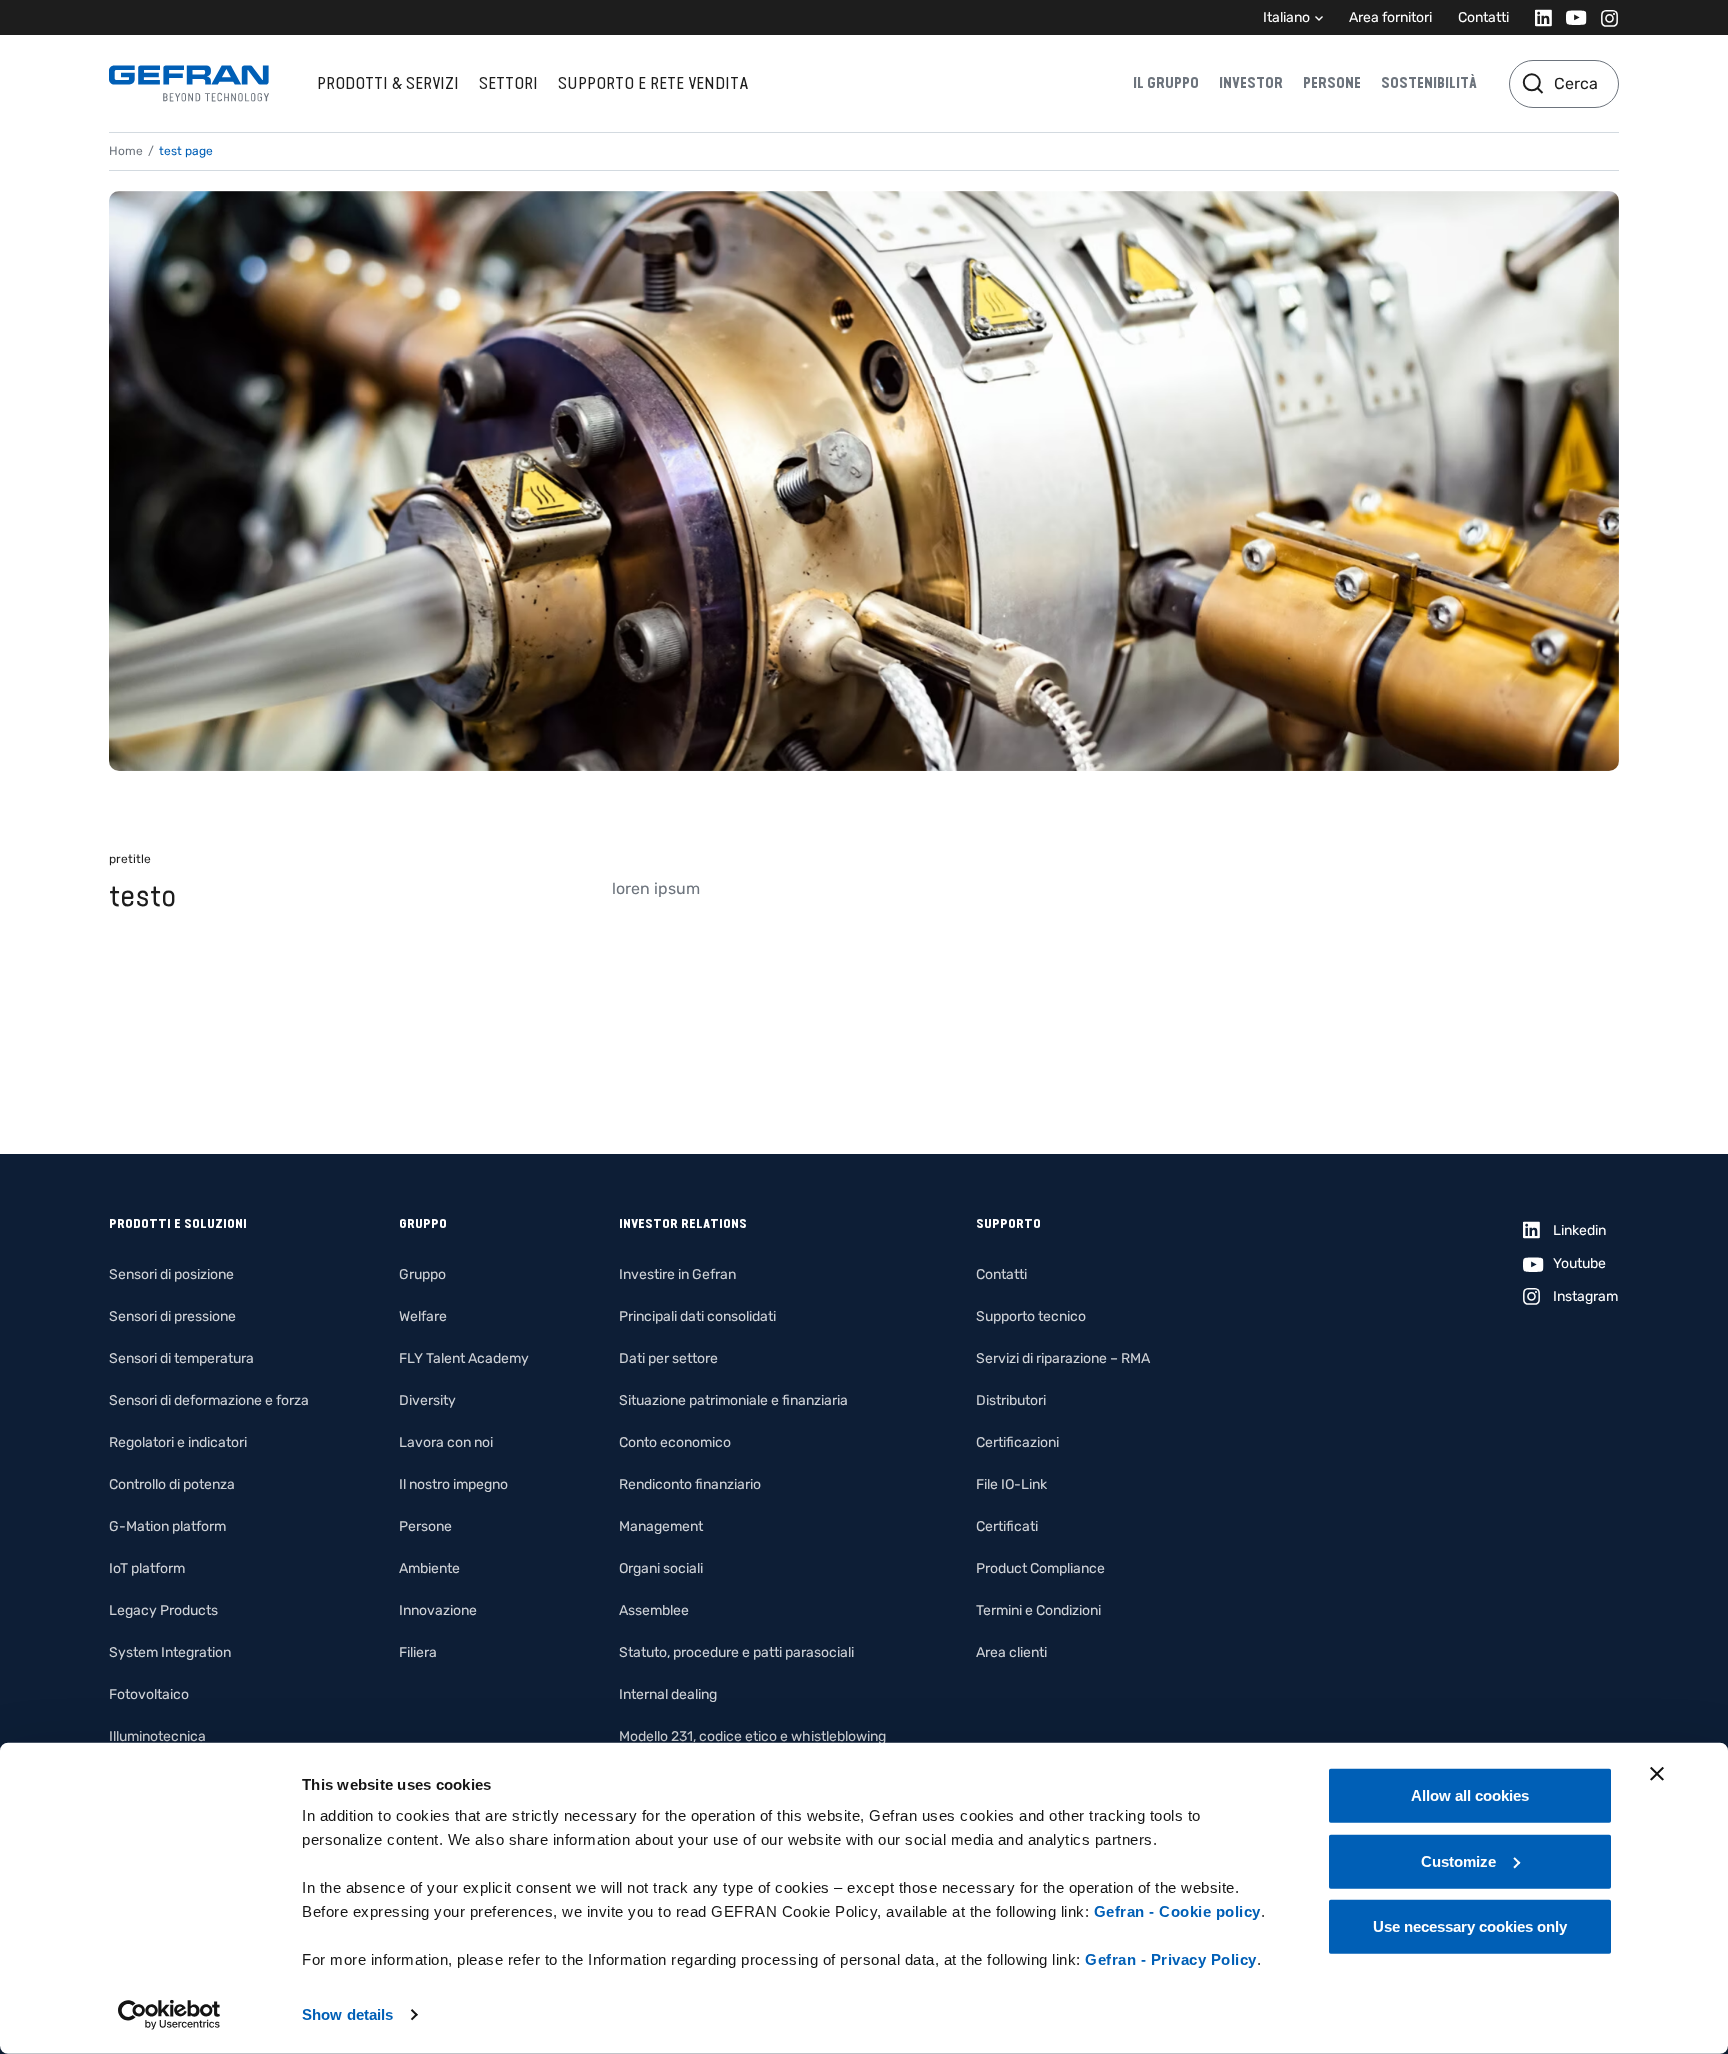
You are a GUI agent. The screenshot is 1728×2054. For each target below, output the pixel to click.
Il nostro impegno (453, 1484)
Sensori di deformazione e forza (209, 1400)
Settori (508, 83)
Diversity (427, 1400)
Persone (1332, 83)
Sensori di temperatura (181, 1358)
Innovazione (438, 1610)
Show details (347, 2014)
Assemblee (654, 1610)
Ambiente (429, 1568)
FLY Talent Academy (464, 1358)
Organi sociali (661, 1568)
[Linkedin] (1537, 17)
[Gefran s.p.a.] (189, 83)
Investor (1251, 83)
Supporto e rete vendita (653, 83)
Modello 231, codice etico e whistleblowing (752, 1736)
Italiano (1286, 17)
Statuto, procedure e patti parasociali (736, 1652)
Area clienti (1011, 1652)
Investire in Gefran (677, 1274)
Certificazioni (1017, 1442)
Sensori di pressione (172, 1316)
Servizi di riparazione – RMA (1063, 1358)
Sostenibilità (1429, 83)
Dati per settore (668, 1358)
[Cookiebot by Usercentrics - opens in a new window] (169, 2015)
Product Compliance (1040, 1568)
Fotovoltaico (149, 1694)
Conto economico (675, 1442)
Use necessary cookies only (1470, 1926)
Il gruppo (1166, 83)
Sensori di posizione (171, 1274)
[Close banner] (1657, 1774)
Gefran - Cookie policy (1177, 1911)
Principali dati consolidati (697, 1316)
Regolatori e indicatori (178, 1442)
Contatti (1483, 17)
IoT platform (147, 1568)
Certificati (1007, 1526)
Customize (1458, 1860)
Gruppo (422, 1274)
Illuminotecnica (157, 1736)
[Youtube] (1570, 17)
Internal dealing (668, 1694)
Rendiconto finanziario (690, 1484)
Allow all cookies (1470, 1795)
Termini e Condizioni (1038, 1610)
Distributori (1011, 1400)
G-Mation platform (167, 1526)
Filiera (418, 1652)
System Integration (170, 1652)
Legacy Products (163, 1610)
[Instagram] (1603, 17)
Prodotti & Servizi (388, 83)
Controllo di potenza (172, 1484)
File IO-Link (1011, 1484)
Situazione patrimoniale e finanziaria (733, 1400)
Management (661, 1526)
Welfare (423, 1316)
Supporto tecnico (1031, 1316)
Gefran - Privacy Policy (1171, 1959)
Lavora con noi (446, 1442)
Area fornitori (1390, 17)
